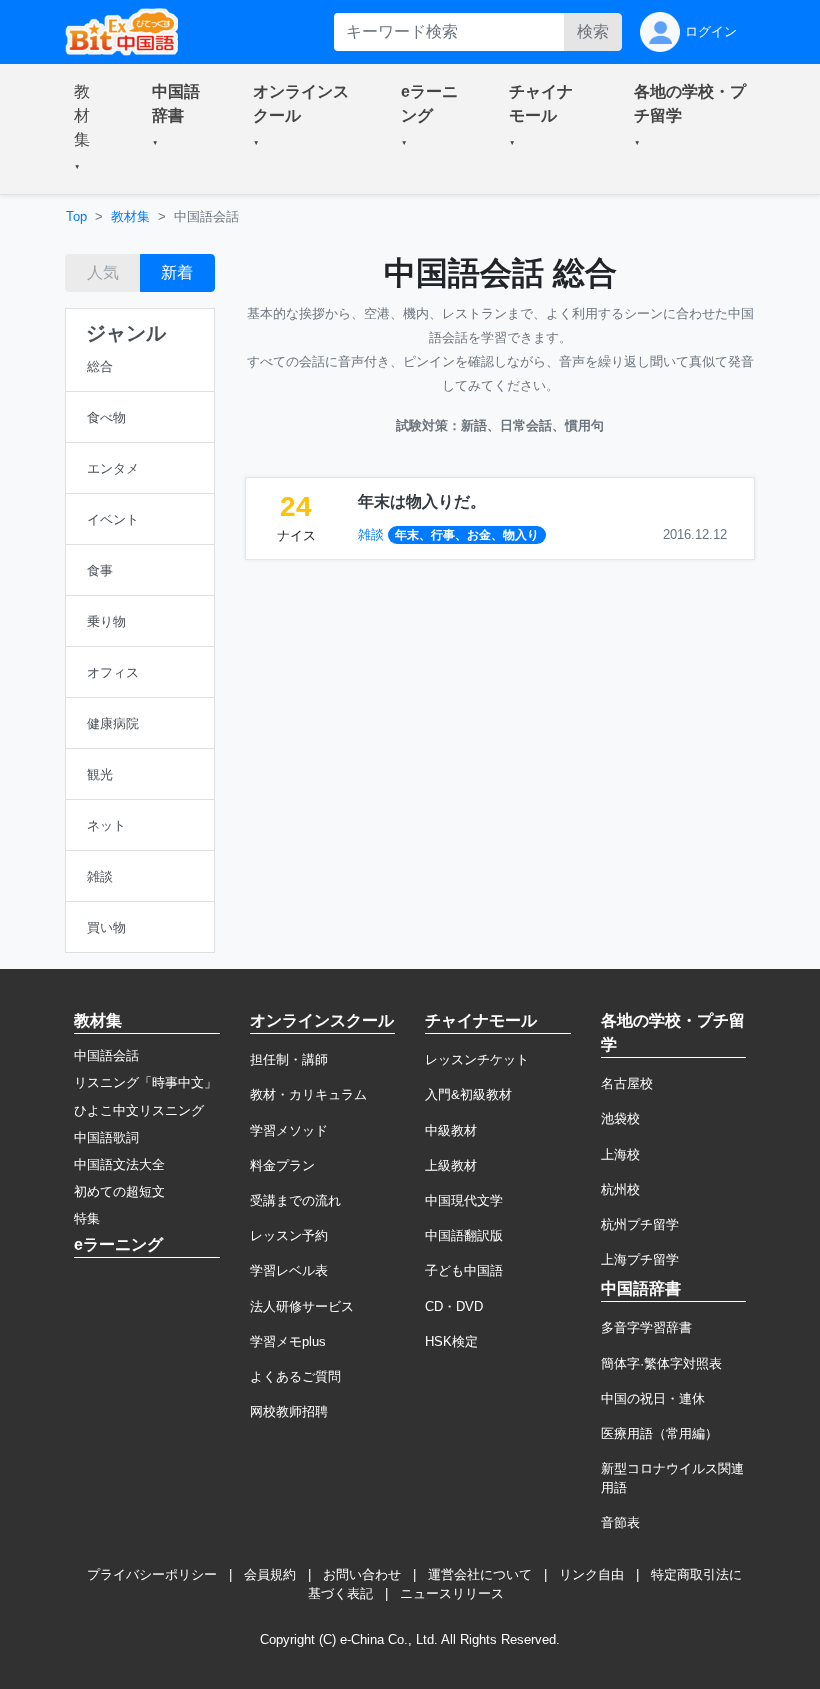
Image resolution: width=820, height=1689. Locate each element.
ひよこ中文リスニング (139, 1110)
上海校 (620, 1154)
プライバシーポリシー (152, 1574)
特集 (87, 1218)
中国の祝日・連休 (653, 1398)
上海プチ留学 (640, 1259)
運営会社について (480, 1574)
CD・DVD (454, 1306)
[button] (89, 129)
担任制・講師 (289, 1059)
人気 (103, 272)
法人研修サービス (302, 1306)
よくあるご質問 (295, 1376)
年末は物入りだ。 (422, 501)
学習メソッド (289, 1130)
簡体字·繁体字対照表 (661, 1363)
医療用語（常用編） (659, 1433)
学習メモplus (288, 1341)
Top (76, 216)
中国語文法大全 (119, 1164)
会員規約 (270, 1574)
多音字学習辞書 (646, 1327)
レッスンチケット (477, 1059)
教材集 (130, 216)
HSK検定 (451, 1341)
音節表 (620, 1522)
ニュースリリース (452, 1593)
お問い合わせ (362, 1574)
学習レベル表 (289, 1270)
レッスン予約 (289, 1235)
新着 (177, 272)
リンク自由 (591, 1574)
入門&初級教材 (468, 1094)
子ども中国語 (464, 1270)
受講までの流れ (295, 1200)
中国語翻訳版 (464, 1235)
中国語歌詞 (106, 1137)
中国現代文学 (464, 1200)
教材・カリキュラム (308, 1094)
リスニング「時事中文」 (145, 1082)
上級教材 (451, 1165)
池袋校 (620, 1118)
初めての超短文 (119, 1191)
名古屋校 (627, 1083)
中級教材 (451, 1130)
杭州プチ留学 (640, 1224)
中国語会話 (106, 1055)
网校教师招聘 (289, 1411)
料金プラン (282, 1165)
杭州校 (620, 1189)
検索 (593, 31)
